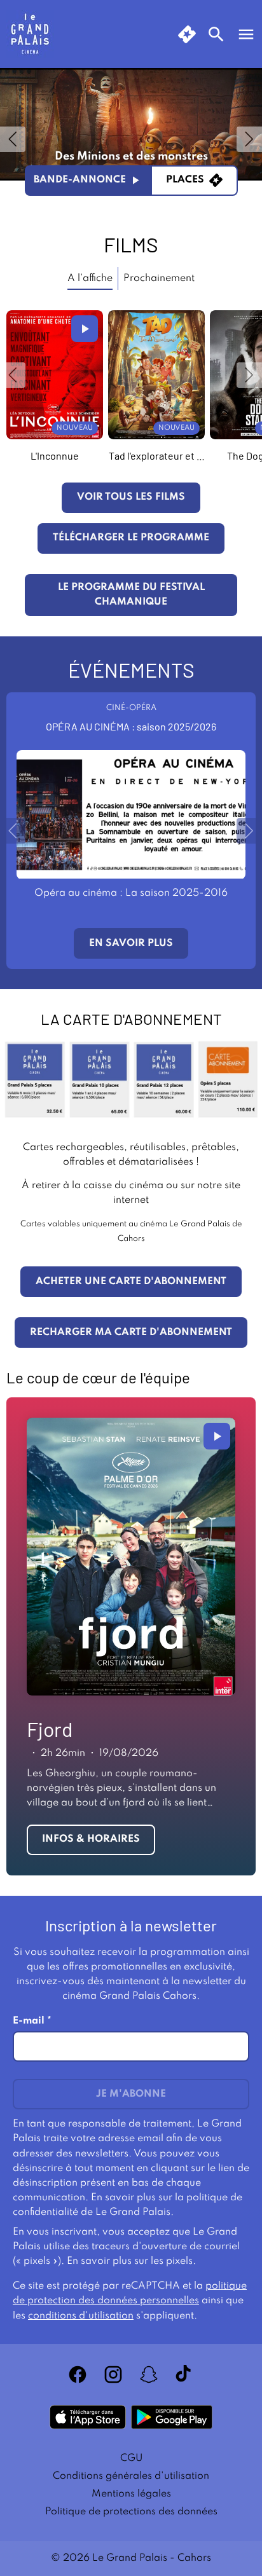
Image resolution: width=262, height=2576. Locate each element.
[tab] (90, 279)
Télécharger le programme (131, 538)
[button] (13, 375)
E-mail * (32, 2021)
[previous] (13, 139)
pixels (179, 2261)
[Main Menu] (246, 34)
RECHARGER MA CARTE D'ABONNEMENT (131, 1333)
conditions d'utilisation (81, 2316)
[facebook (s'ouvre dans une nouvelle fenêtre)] (78, 2374)
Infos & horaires (91, 1839)
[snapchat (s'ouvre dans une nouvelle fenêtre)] (149, 2374)
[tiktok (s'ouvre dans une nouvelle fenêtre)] (184, 2374)
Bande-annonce (80, 180)
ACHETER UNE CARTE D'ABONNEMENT (131, 1282)
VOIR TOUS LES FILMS (131, 497)
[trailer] (85, 329)
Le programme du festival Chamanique (131, 595)
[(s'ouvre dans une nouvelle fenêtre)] (88, 2417)
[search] (216, 34)
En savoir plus (131, 943)
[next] (249, 139)
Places (185, 180)
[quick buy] (187, 34)
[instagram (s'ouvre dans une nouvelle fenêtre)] (113, 2374)
